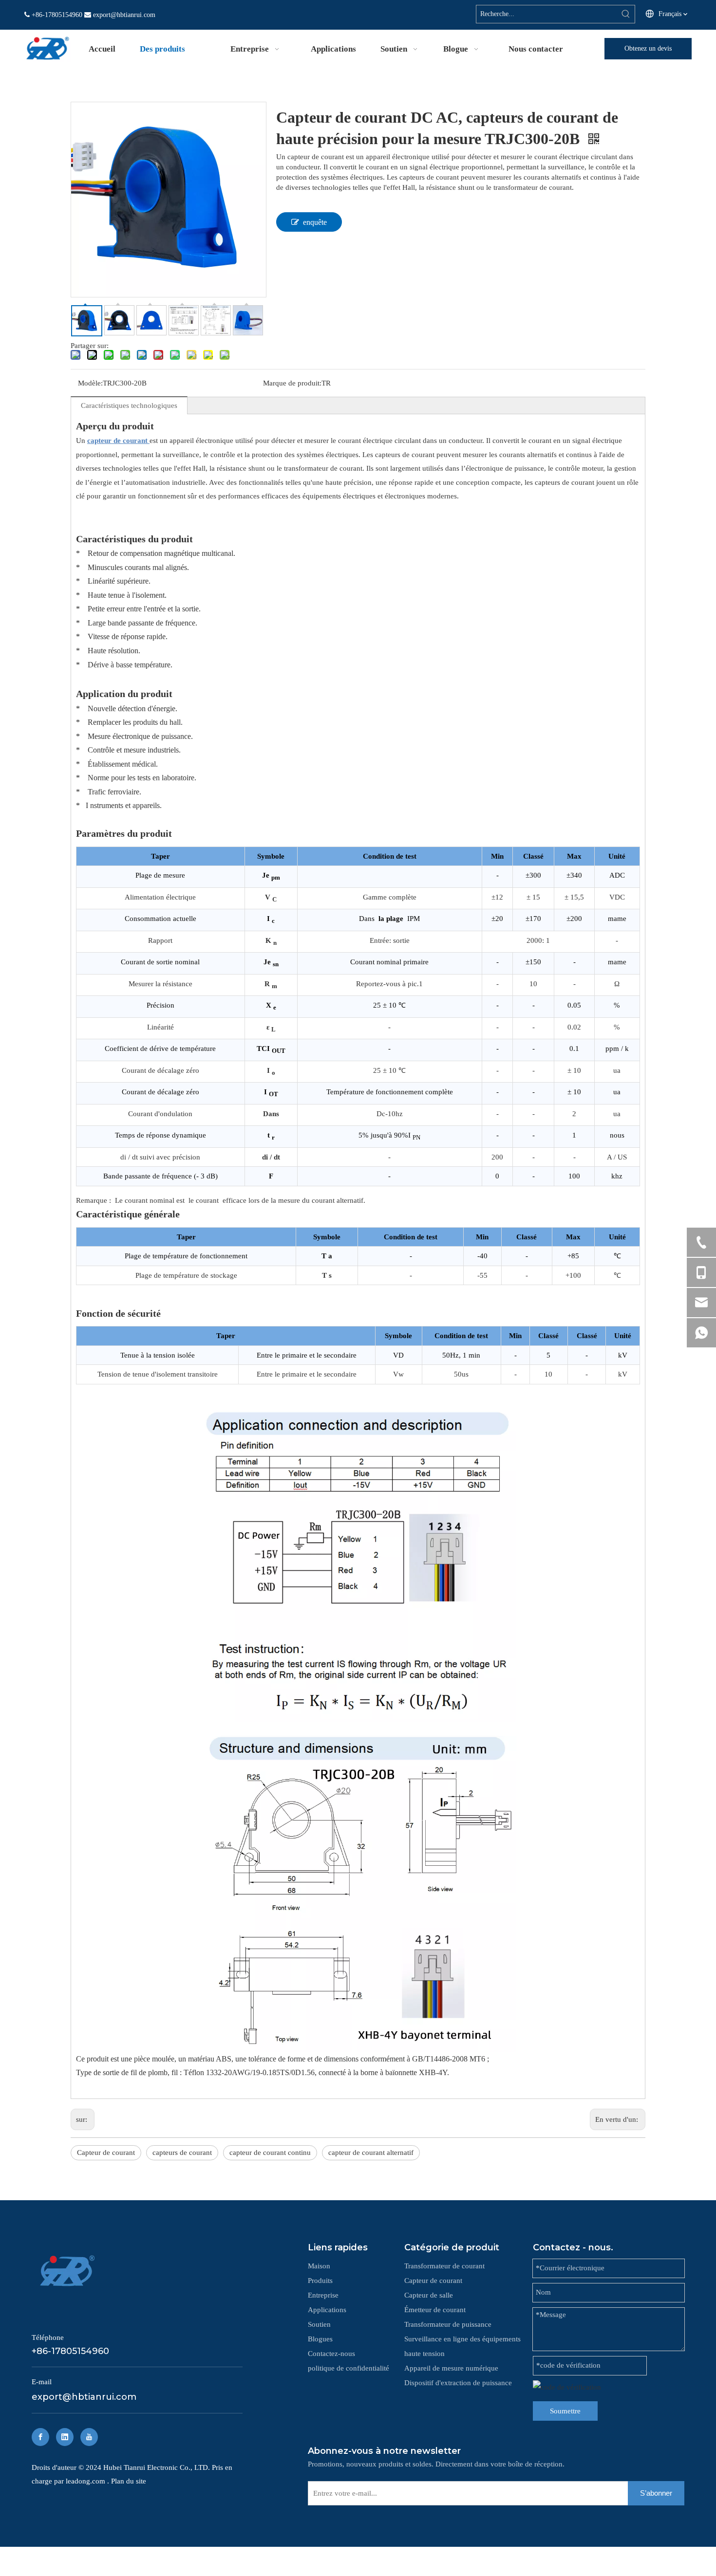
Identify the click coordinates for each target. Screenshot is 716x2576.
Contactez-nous (331, 2354)
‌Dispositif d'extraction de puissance (458, 2383)
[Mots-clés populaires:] (626, 14)
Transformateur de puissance (448, 2324)
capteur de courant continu (270, 2153)
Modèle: (90, 383)
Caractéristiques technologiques (129, 405)
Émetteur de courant (435, 2310)
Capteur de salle (429, 2295)
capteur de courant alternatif (371, 2153)
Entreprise (323, 2295)
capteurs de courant (182, 2153)
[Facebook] (40, 2437)
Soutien (319, 2324)
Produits (320, 2281)
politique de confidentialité (349, 2368)
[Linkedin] (65, 2437)
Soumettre (565, 2411)
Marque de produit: (292, 383)
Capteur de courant (106, 2153)
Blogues (320, 2339)
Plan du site (129, 2481)
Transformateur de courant (444, 2266)
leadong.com (86, 2481)
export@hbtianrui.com (124, 15)
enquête (315, 222)
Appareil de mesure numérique (451, 2368)
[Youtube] (89, 2437)
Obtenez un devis (648, 48)
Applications (327, 2310)
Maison (319, 2266)
